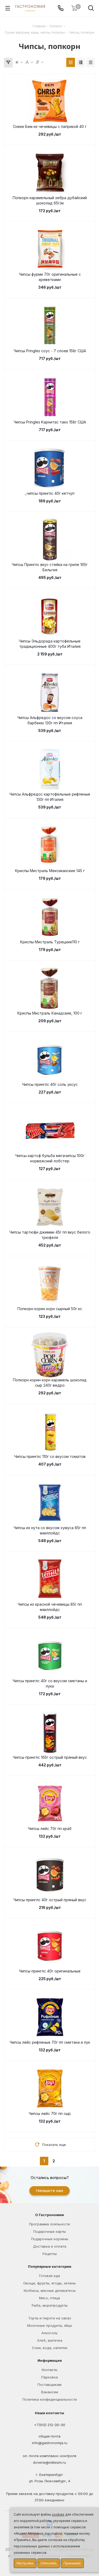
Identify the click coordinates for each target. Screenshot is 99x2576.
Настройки (25, 2563)
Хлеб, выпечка (50, 2340)
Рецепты (50, 2254)
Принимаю (72, 2563)
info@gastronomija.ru (50, 2443)
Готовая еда (49, 2276)
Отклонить (49, 2563)
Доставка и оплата (50, 2246)
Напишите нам (49, 2191)
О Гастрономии (49, 2215)
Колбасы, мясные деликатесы (50, 2291)
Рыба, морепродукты (50, 2305)
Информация (50, 2360)
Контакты (49, 2370)
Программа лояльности (49, 2224)
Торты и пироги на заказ (50, 2318)
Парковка (49, 2377)
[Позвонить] (61, 8)
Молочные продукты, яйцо (50, 2325)
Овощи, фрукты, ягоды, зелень (49, 2283)
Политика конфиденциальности (50, 2399)
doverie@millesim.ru (49, 2462)
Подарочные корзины (50, 2239)
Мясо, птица (49, 2298)
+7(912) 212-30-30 (50, 2425)
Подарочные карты (49, 2231)
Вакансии (50, 2392)
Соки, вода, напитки (50, 2348)
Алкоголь (49, 2333)
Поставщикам (49, 2385)
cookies (58, 2514)
